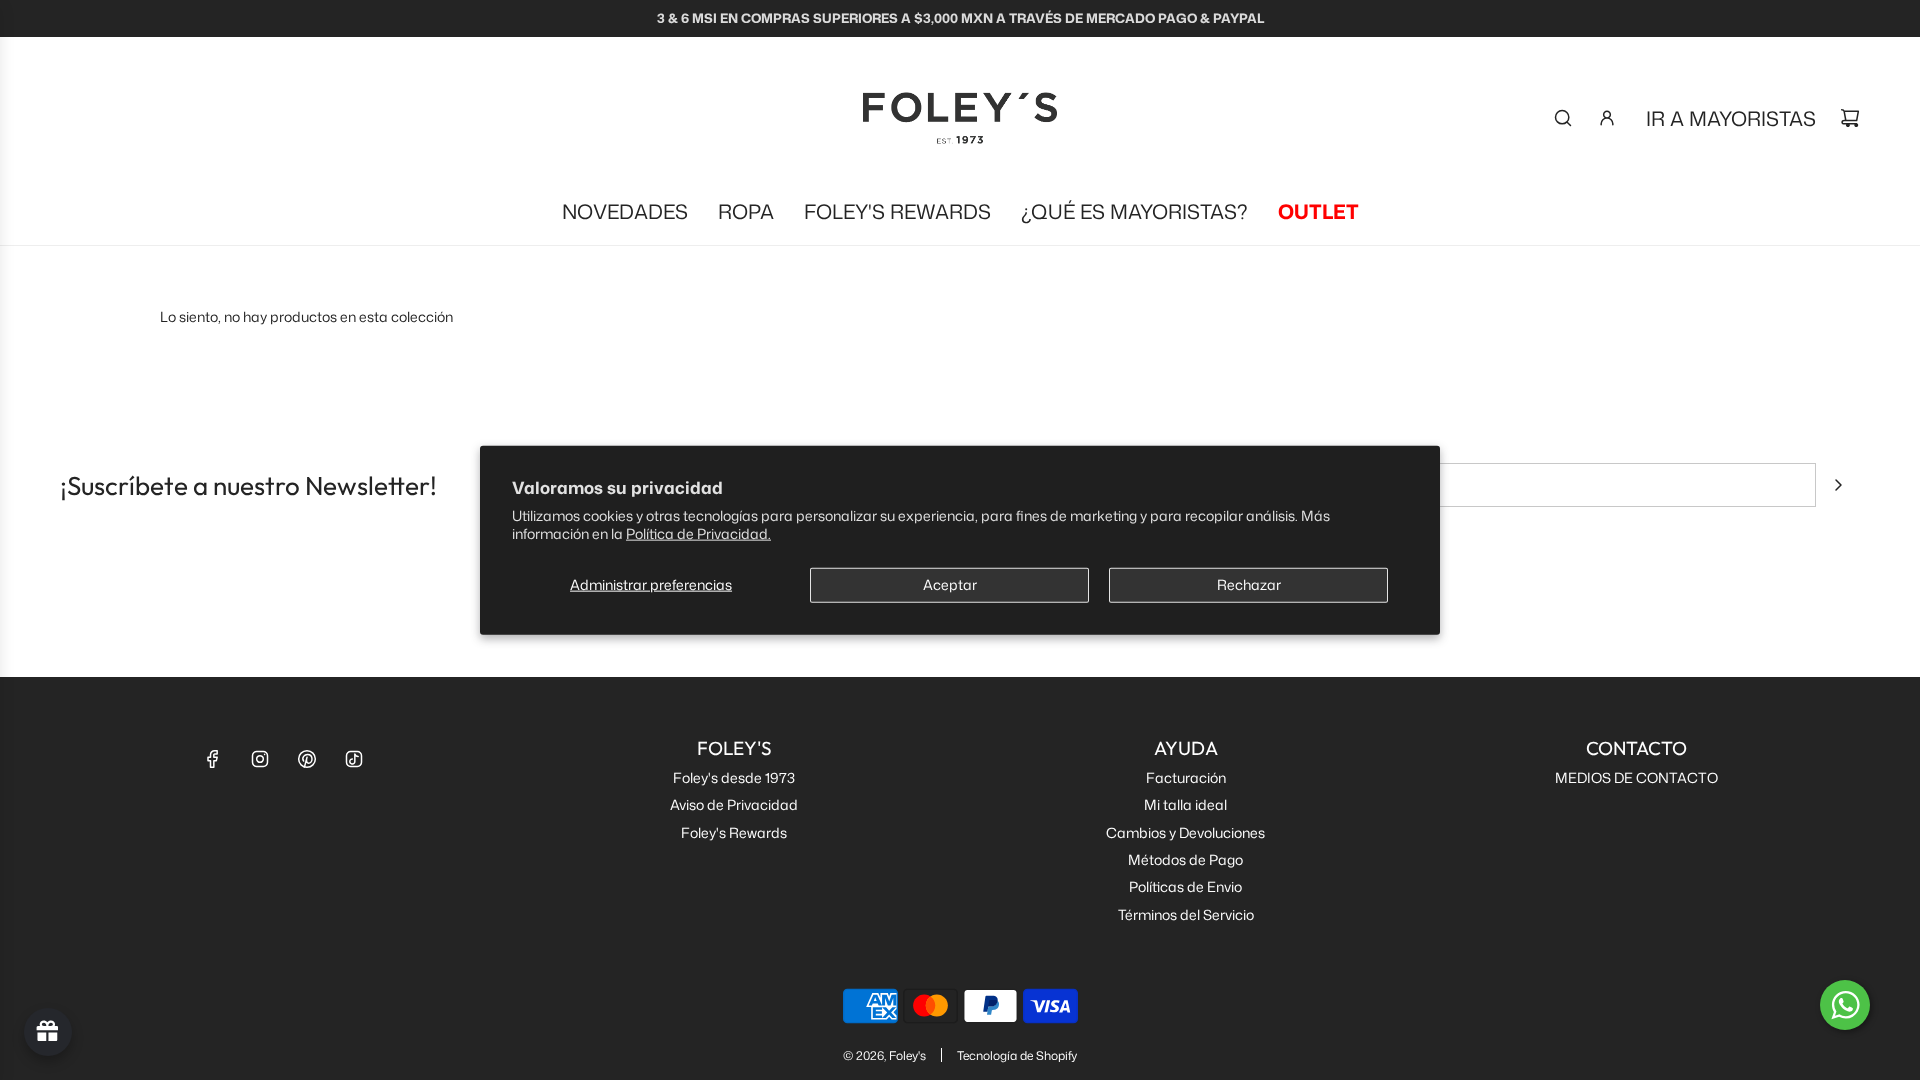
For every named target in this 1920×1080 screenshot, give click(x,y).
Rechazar (1249, 584)
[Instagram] (260, 759)
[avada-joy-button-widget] (48, 1032)
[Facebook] (213, 759)
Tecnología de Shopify (1017, 1055)
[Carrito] (1850, 118)
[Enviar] (1838, 485)
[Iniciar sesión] (1607, 118)
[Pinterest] (307, 759)
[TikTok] (354, 759)
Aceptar (950, 584)
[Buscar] (1563, 118)
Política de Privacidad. (698, 532)
